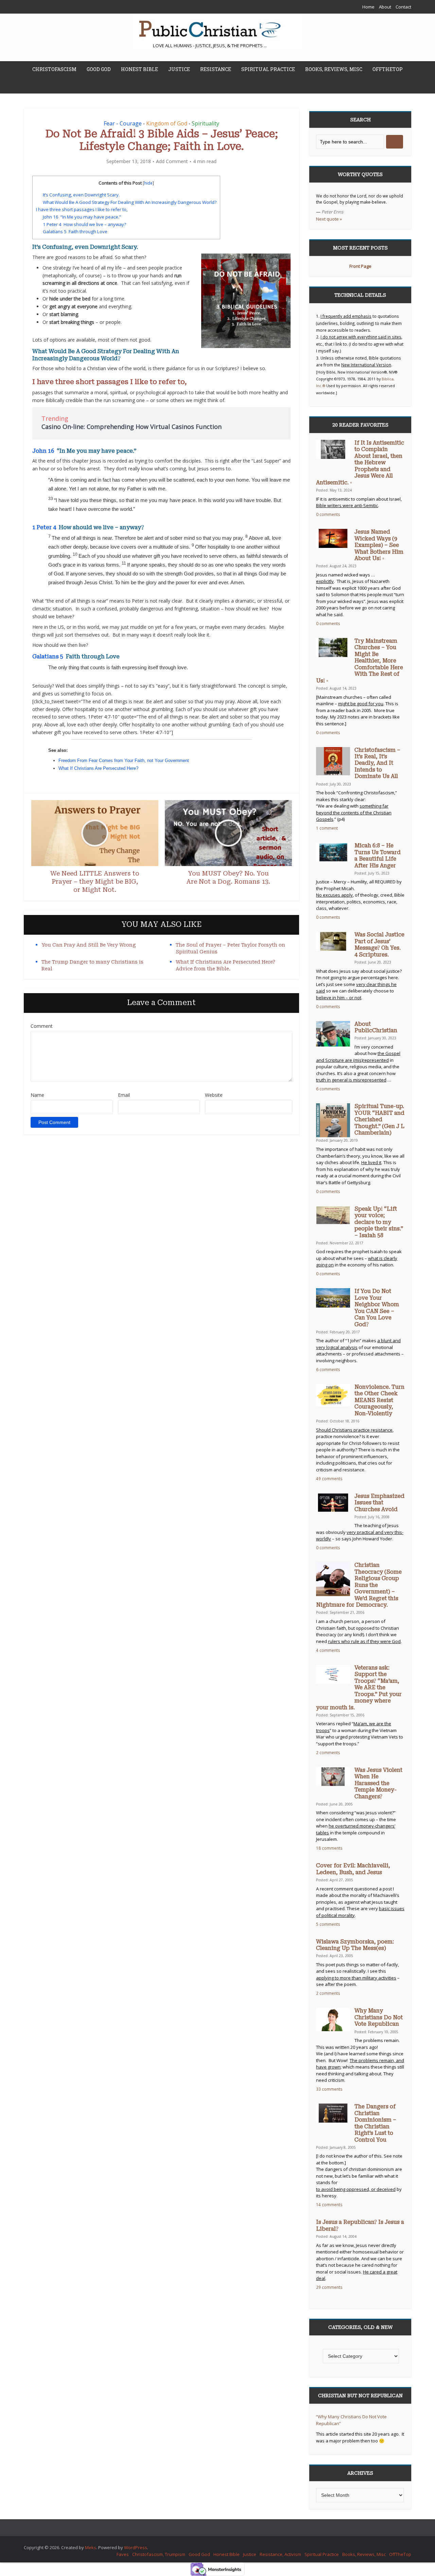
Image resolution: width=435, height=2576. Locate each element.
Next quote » (329, 219)
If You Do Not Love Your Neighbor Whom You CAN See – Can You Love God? (377, 1308)
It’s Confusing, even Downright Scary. (81, 195)
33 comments (329, 2089)
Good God (99, 69)
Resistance (216, 69)
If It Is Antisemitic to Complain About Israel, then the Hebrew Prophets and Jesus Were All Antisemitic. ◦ (360, 463)
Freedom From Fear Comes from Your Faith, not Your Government (124, 760)
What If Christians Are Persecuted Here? (98, 768)
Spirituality (205, 123)
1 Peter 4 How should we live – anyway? (84, 224)
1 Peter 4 (44, 527)
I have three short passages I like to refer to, (82, 209)
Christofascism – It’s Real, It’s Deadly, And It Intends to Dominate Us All (377, 763)
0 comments (328, 514)
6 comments (328, 1089)
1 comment (327, 828)
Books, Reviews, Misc (334, 69)
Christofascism (54, 69)
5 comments (328, 1924)
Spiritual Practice (268, 69)
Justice (179, 69)
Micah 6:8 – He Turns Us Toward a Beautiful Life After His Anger (378, 855)
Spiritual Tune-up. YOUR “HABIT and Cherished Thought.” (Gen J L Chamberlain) (379, 1120)
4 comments (328, 1650)
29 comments (329, 2287)
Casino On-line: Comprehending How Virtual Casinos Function (132, 427)
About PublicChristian (376, 1027)
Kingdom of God (167, 123)
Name (37, 1095)
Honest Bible (140, 69)
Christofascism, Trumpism (159, 2554)
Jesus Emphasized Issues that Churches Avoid (379, 1503)
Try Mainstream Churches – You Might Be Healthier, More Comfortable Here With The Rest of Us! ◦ (360, 661)
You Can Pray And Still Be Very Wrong (89, 945)
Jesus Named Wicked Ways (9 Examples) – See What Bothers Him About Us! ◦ (379, 545)
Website (214, 1095)
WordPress (136, 2547)
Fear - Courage (123, 123)
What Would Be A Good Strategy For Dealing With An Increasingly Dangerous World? (130, 202)
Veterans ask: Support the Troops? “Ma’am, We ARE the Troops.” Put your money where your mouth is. (359, 1688)
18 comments (329, 1848)
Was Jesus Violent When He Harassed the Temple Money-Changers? (378, 1783)
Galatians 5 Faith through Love (75, 231)
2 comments (328, 1752)
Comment (42, 1026)
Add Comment (172, 161)
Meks (91, 2547)
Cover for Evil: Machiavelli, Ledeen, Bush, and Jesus (353, 1869)
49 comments (329, 1479)
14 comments (329, 2205)
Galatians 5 (48, 656)
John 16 (43, 451)
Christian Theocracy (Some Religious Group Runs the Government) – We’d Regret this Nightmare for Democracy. (359, 1585)
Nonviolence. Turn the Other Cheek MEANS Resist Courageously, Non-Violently (379, 1400)
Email (124, 1095)
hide (148, 183)
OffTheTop (388, 69)
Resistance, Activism (280, 2554)
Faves (123, 2554)
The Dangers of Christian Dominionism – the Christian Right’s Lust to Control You (375, 2123)
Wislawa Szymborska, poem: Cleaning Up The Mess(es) (355, 1945)
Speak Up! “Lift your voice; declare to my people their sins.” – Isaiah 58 (379, 1222)
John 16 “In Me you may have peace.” (82, 217)
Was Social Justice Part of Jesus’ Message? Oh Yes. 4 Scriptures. (379, 945)
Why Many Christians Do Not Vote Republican (379, 2017)
